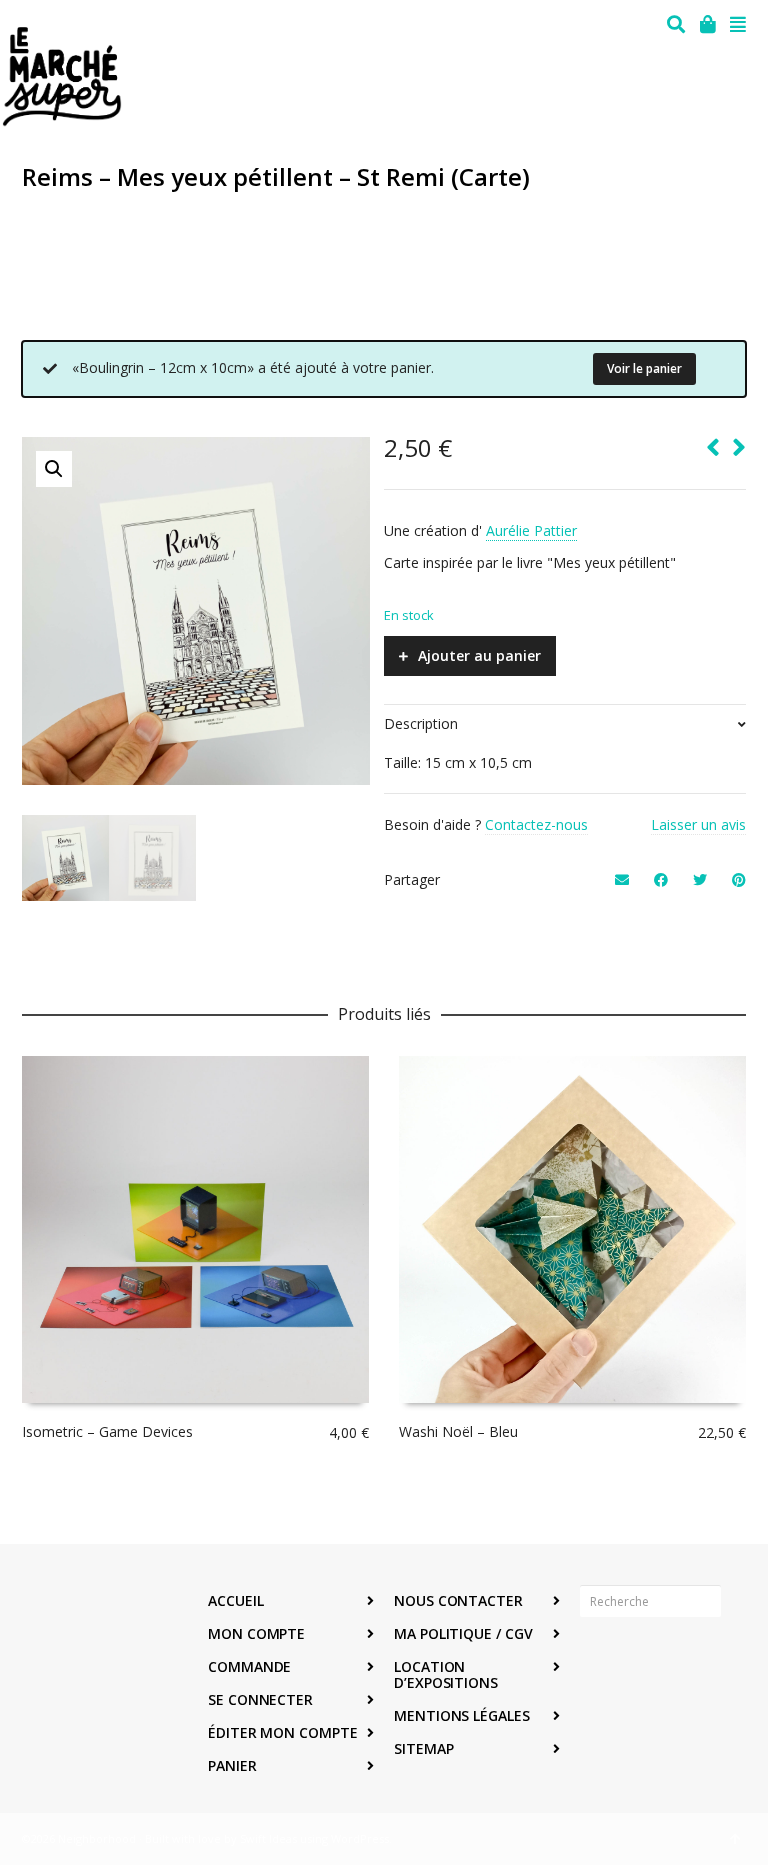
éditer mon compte (283, 1732)
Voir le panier (644, 368)
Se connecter (260, 1699)
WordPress (360, 1838)
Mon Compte (256, 1633)
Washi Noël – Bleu (458, 1431)
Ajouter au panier (479, 655)
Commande (249, 1666)
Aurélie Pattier (531, 530)
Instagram (640, 1663)
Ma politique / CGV (463, 1633)
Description (421, 723)
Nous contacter (458, 1600)
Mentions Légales (462, 1715)
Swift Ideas (268, 1838)
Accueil (235, 1600)
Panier (232, 1765)
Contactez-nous (536, 824)
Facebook (596, 1663)
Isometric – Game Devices (107, 1431)
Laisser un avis (698, 824)
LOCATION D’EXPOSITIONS (446, 1674)
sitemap (423, 1748)
